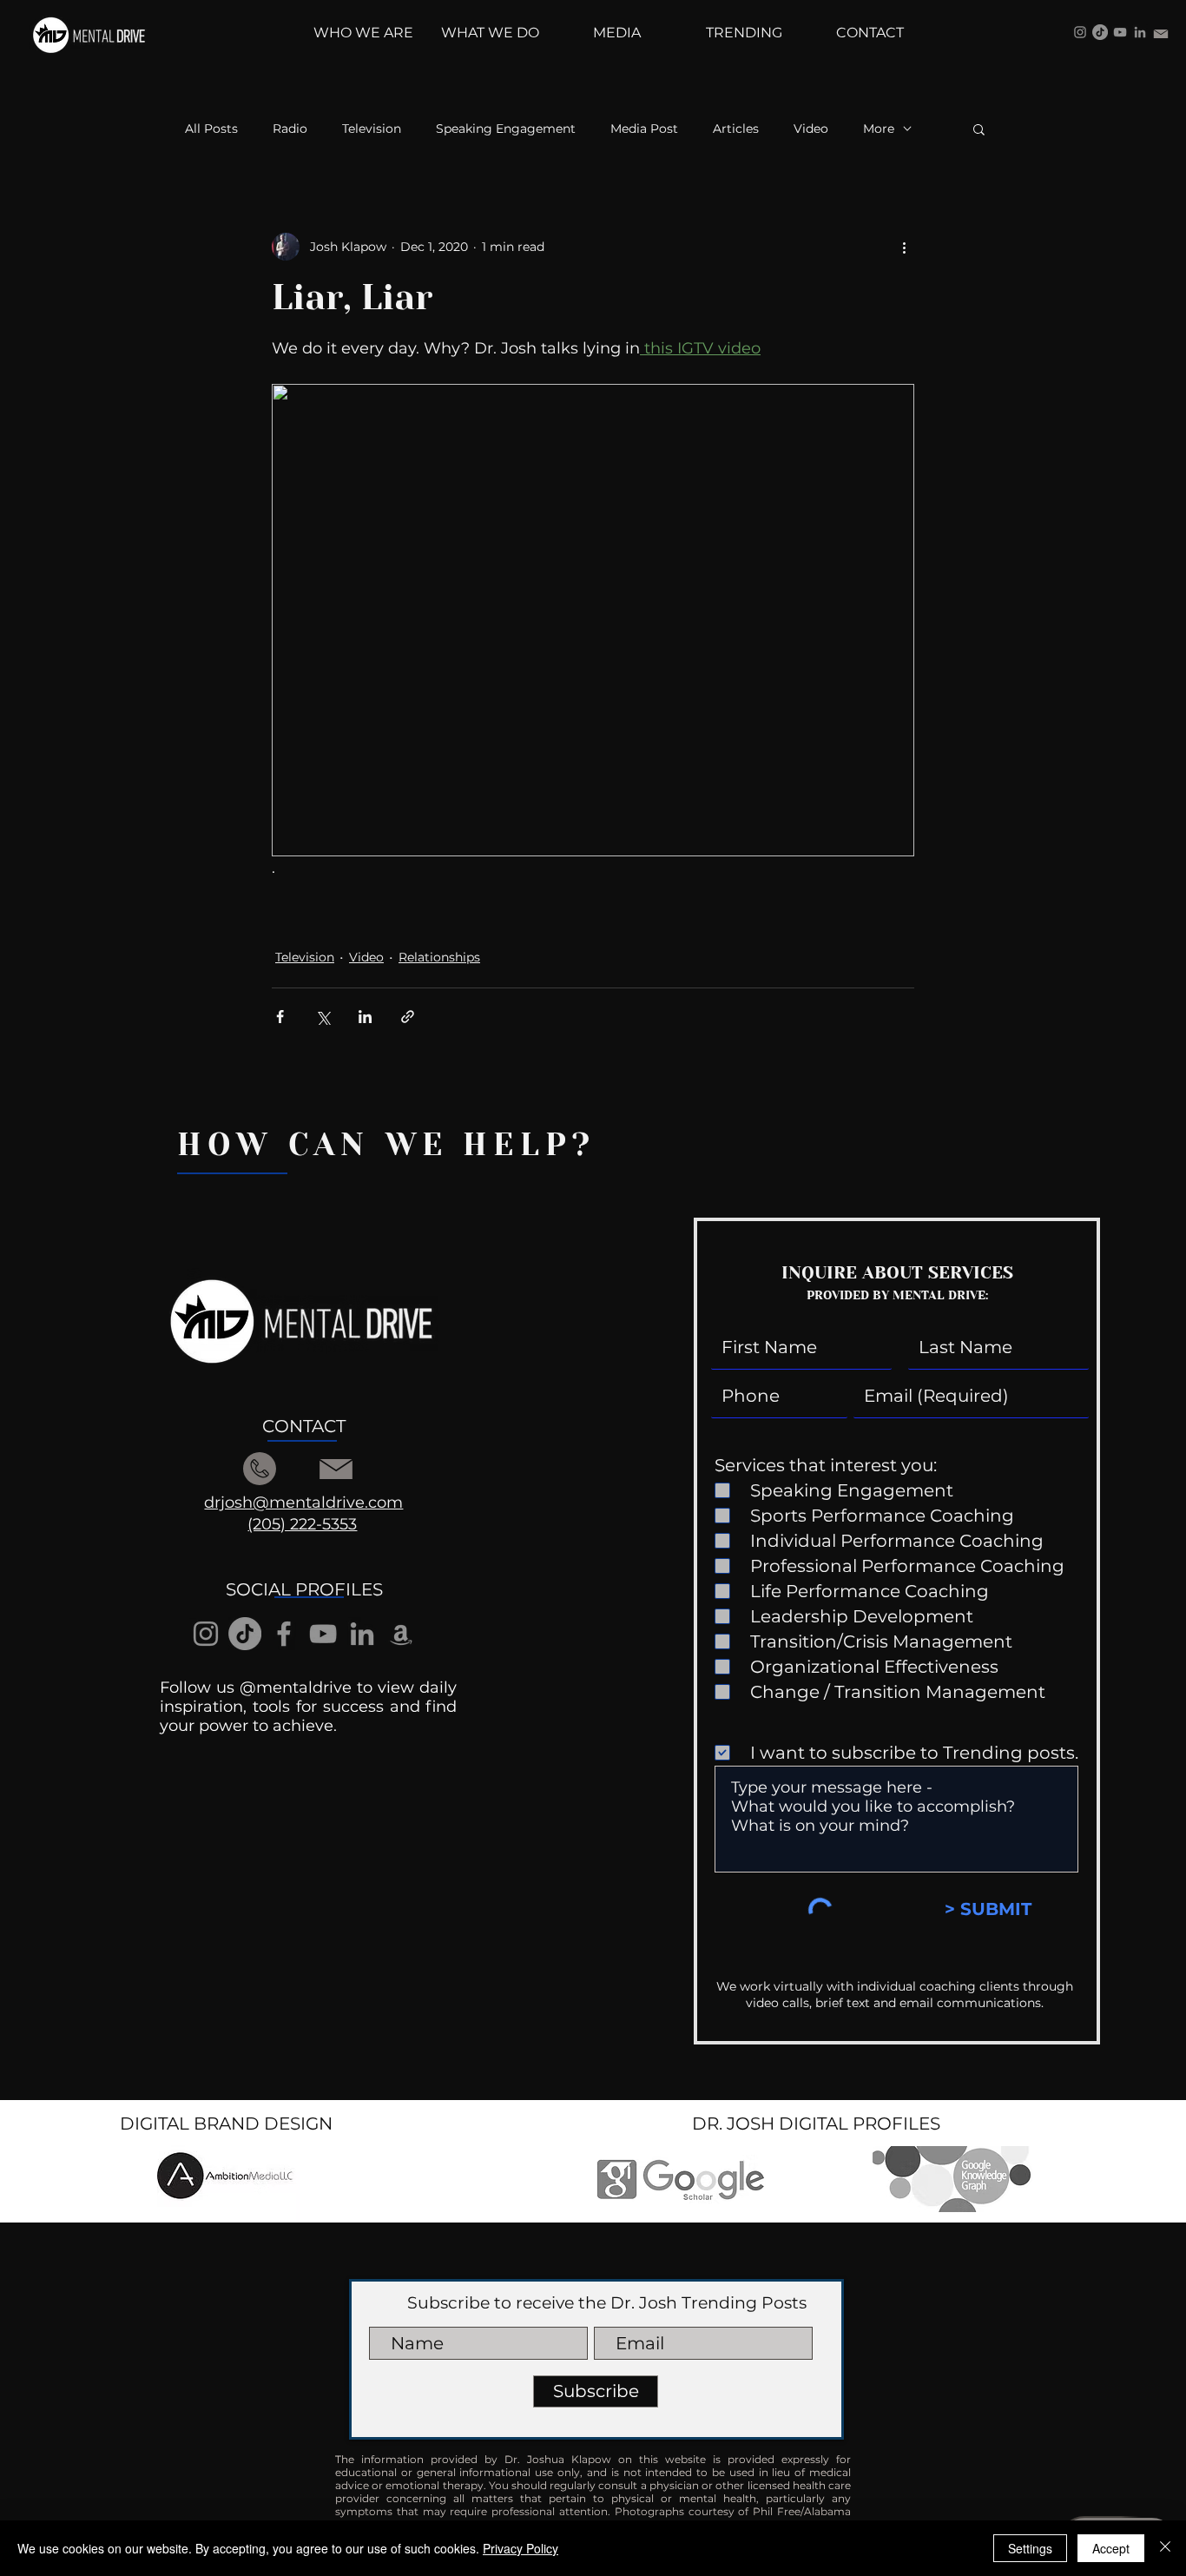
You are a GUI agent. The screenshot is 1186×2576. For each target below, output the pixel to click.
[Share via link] (408, 1017)
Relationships (439, 957)
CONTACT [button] (304, 1426)
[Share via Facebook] (280, 1017)
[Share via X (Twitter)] (323, 1017)
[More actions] (904, 247)
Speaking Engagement (506, 129)
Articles (736, 129)
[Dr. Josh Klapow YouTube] (1120, 32)
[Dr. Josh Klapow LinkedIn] (1140, 32)
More (879, 129)
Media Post (644, 129)
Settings (1030, 2548)
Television (372, 129)
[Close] (1165, 2548)
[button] (979, 129)
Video (811, 129)
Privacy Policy (521, 2548)
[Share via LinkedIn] (365, 1017)
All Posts (211, 129)
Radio (290, 129)
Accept (1111, 2548)
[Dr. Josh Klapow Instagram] (1080, 32)
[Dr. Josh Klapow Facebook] (284, 1634)
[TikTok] (1100, 32)
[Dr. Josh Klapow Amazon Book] (401, 1634)
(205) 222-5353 (302, 1524)
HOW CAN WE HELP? (386, 1145)
